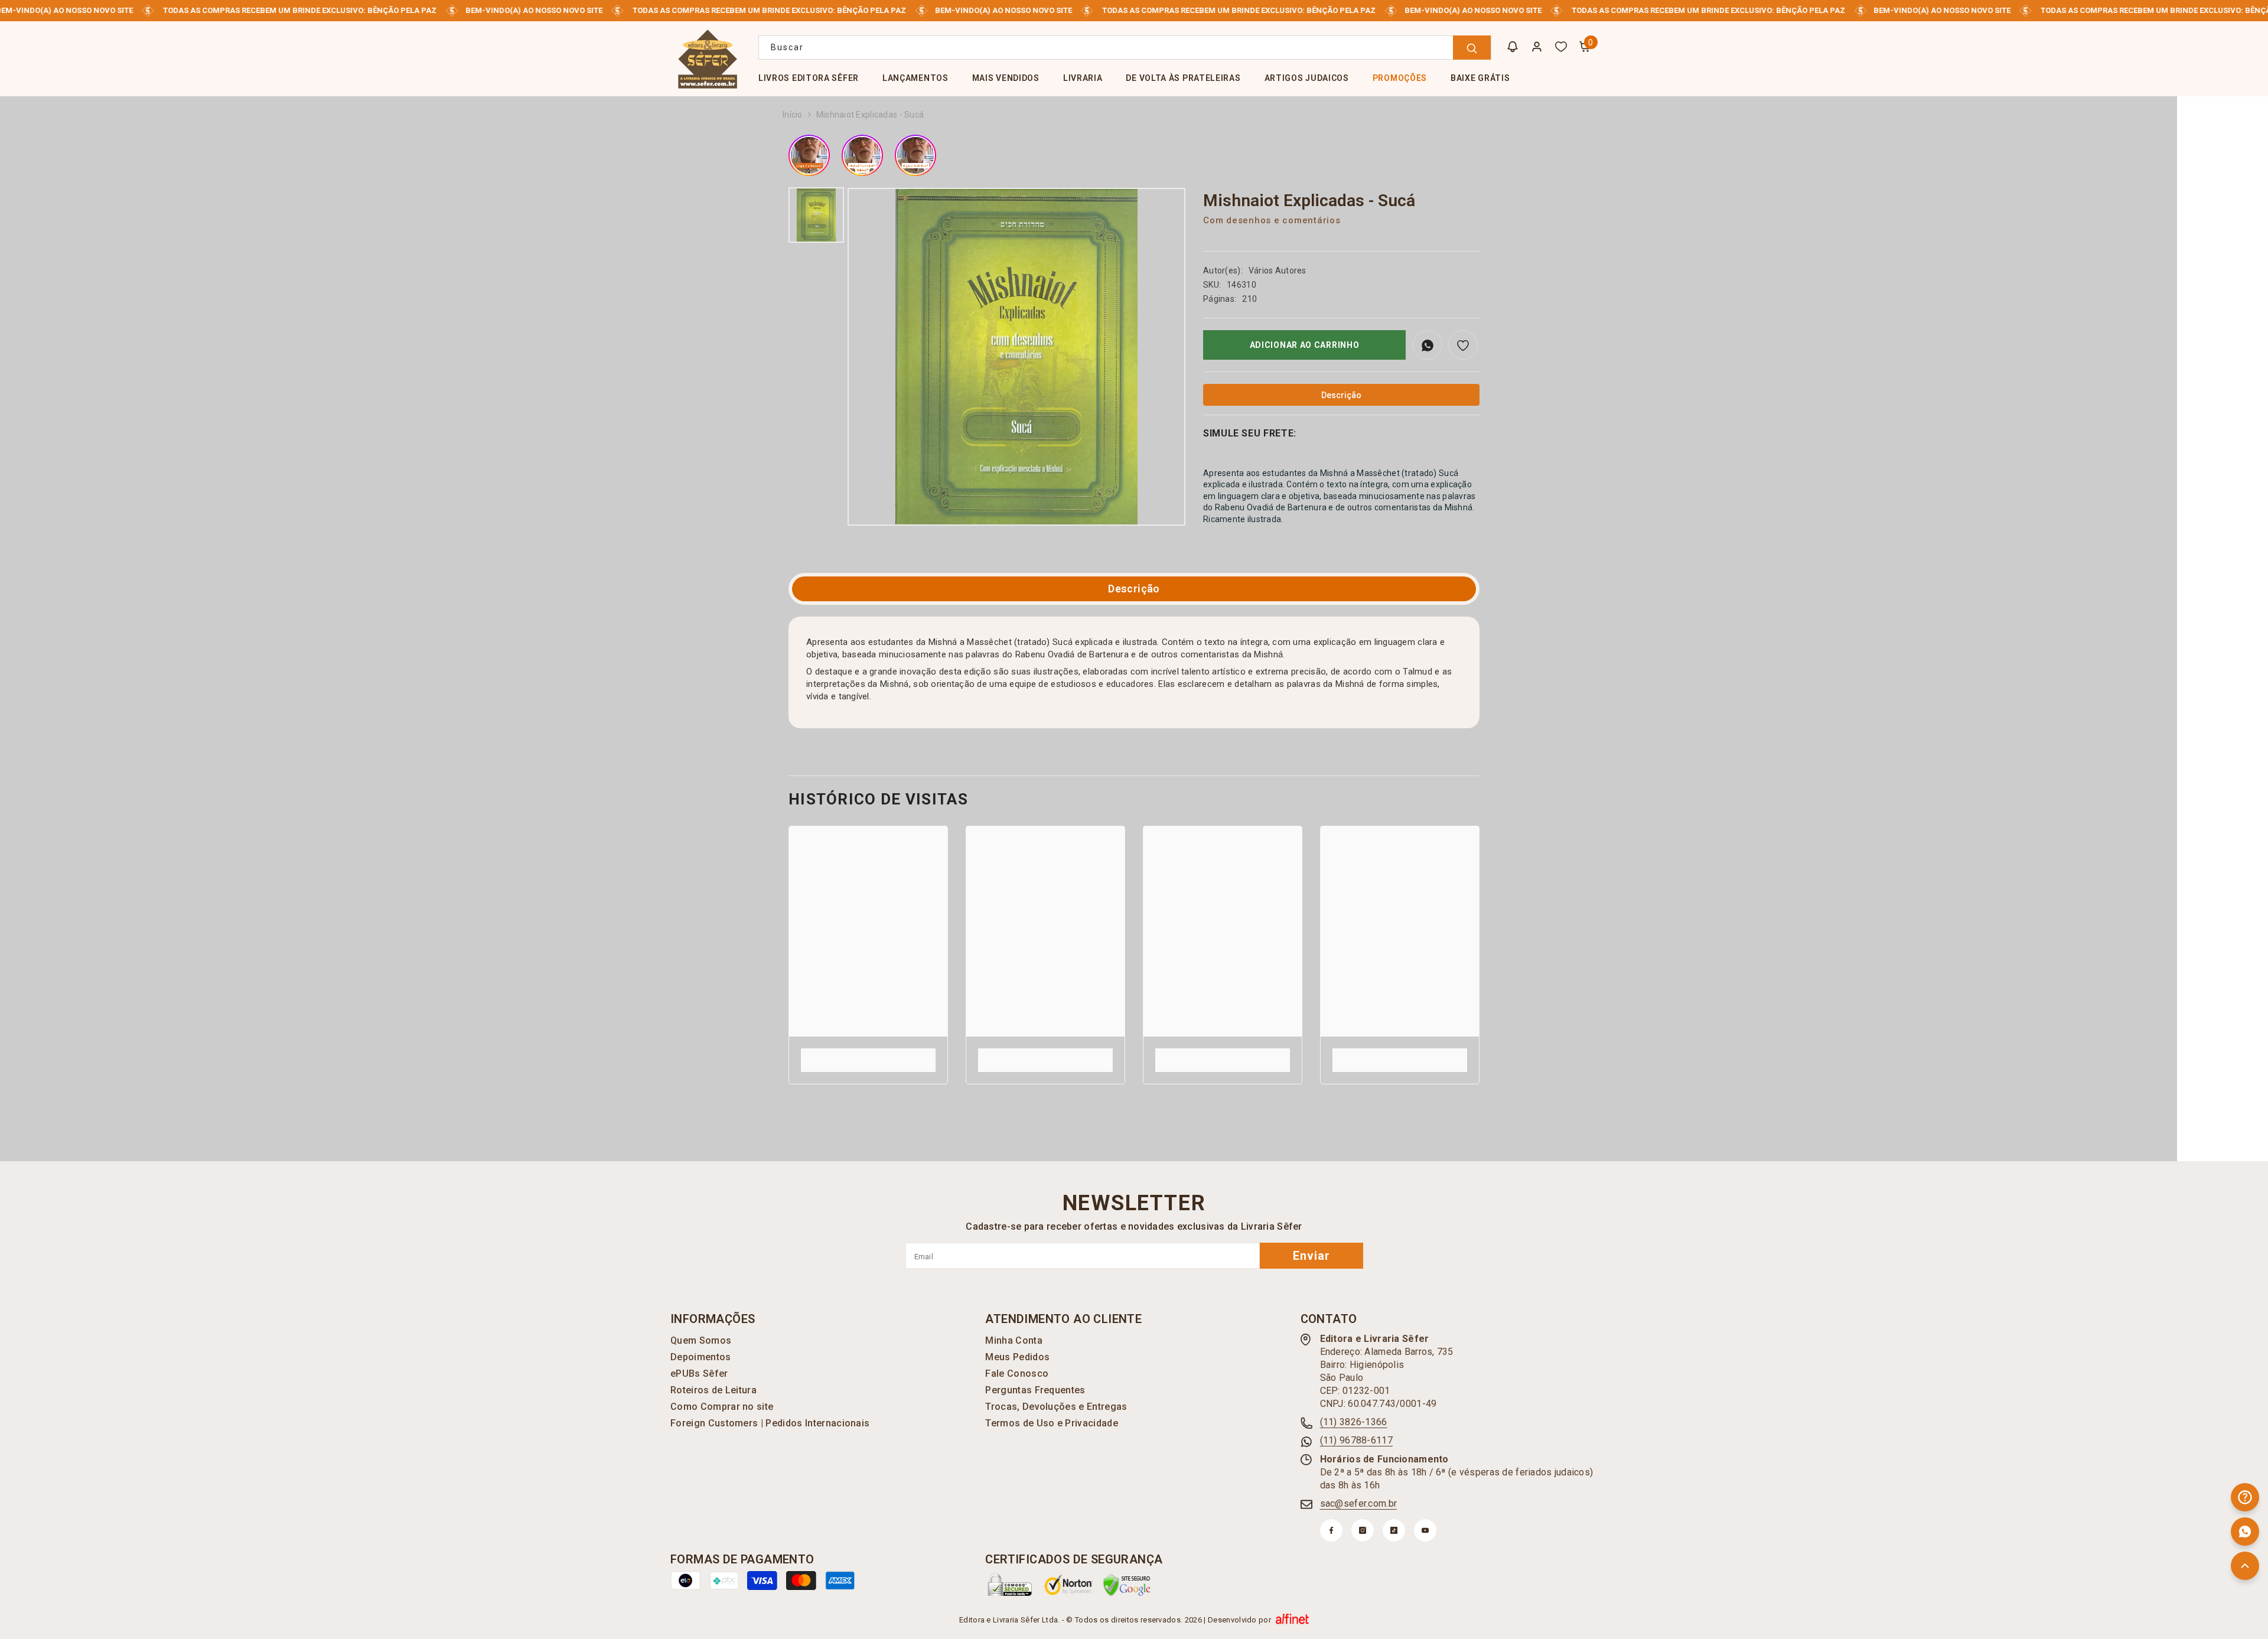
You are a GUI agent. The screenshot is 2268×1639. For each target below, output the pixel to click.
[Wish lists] (1561, 47)
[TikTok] (1394, 1530)
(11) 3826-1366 (1354, 1422)
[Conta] (1537, 47)
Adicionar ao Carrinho (1305, 345)
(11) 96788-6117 (1356, 1440)
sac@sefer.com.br (1358, 1503)
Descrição (1134, 589)
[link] (868, 1054)
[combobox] (1125, 48)
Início (793, 115)
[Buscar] (1125, 48)
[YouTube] (1425, 1530)
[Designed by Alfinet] (1292, 1620)
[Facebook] (1331, 1530)
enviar (1311, 1256)
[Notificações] (1513, 47)
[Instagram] (1363, 1530)
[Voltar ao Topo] (2245, 1566)
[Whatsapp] (2245, 1532)
